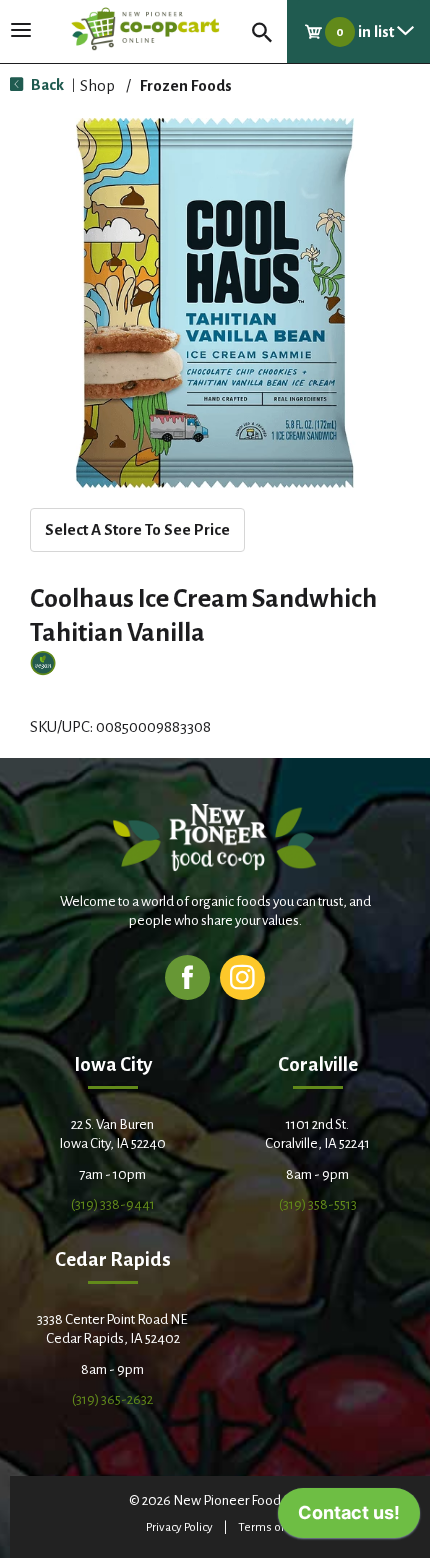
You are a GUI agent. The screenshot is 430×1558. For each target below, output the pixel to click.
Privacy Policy (179, 1527)
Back (46, 84)
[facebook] (187, 976)
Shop (97, 85)
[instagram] (242, 976)
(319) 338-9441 (113, 1204)
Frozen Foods (186, 85)
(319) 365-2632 (112, 1399)
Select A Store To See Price (137, 529)
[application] (349, 1518)
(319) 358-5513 (318, 1204)
